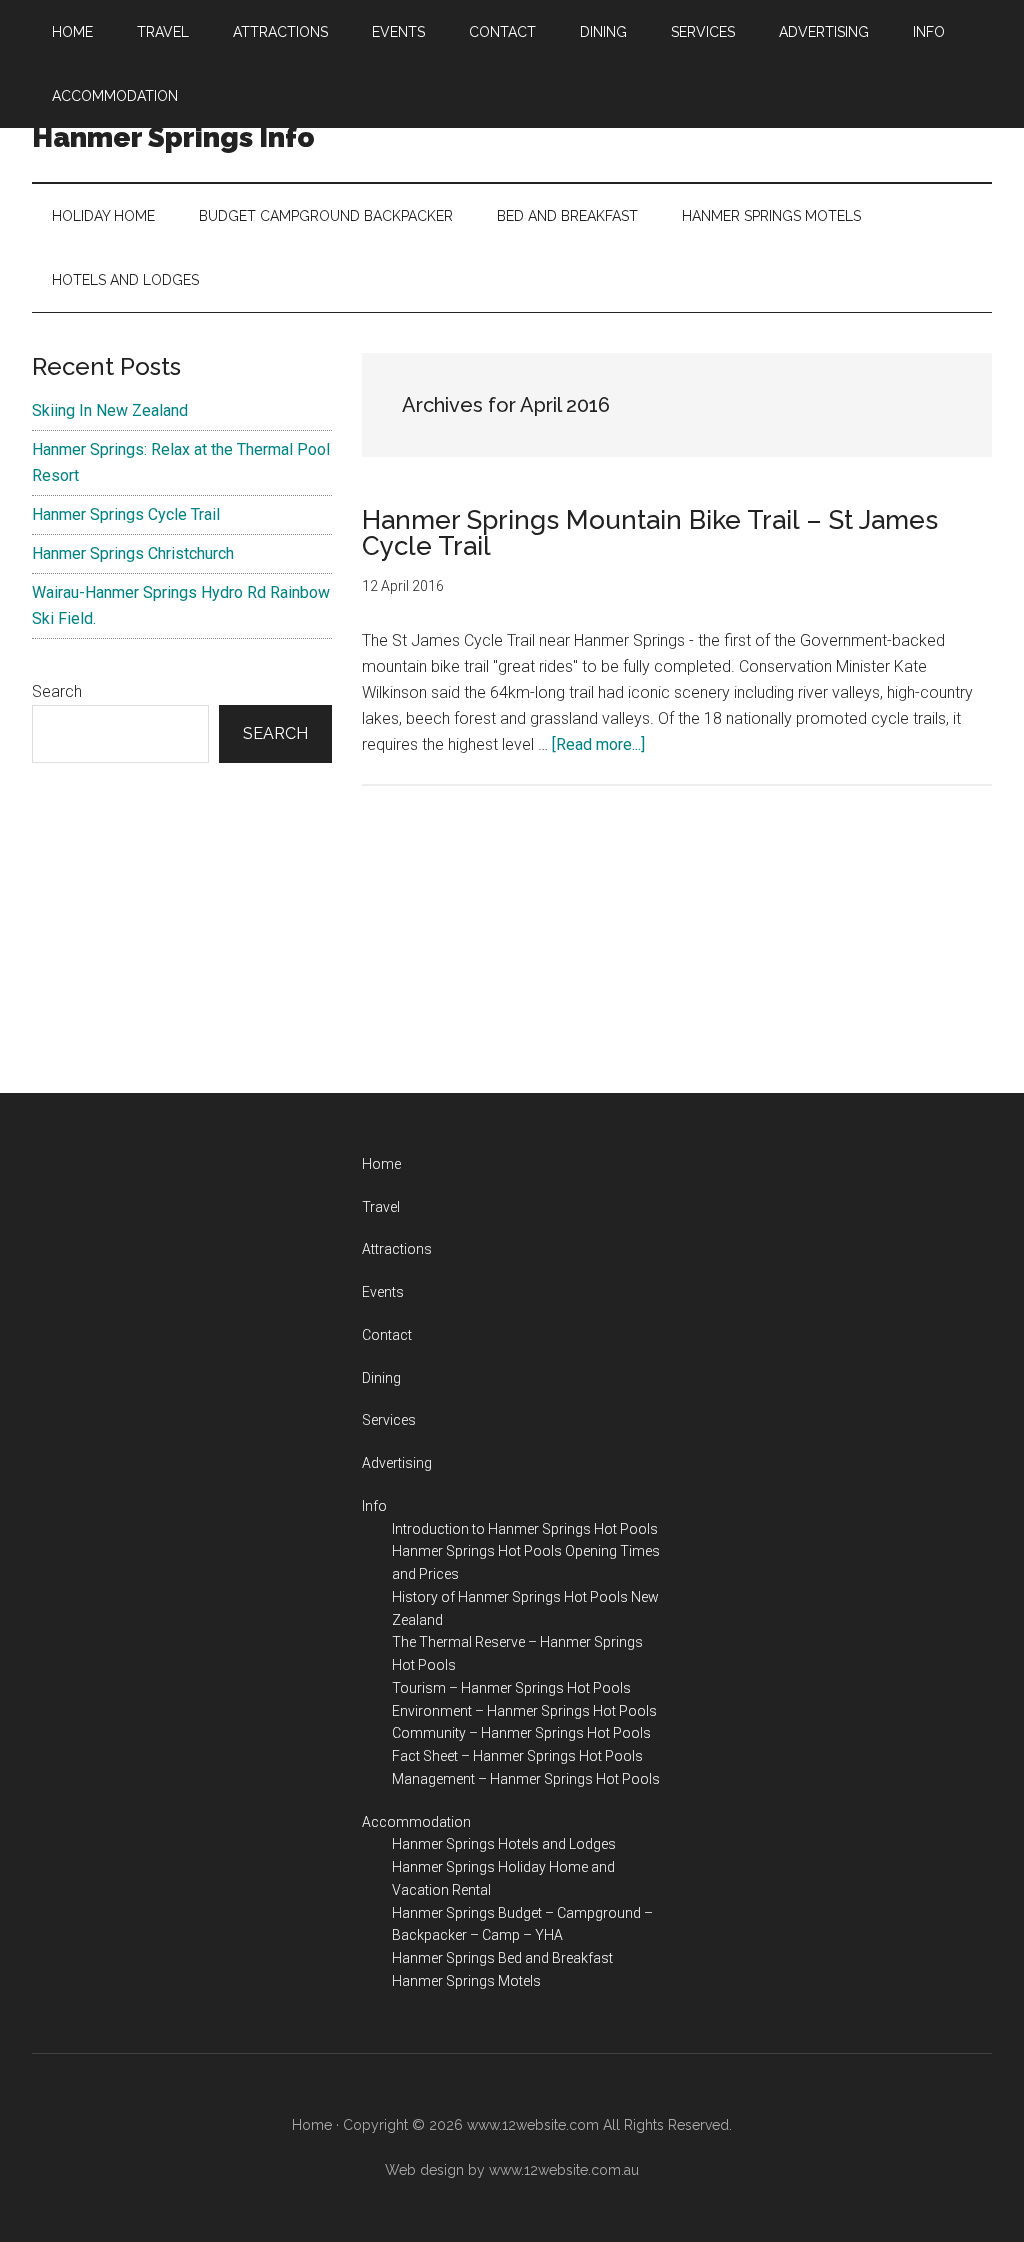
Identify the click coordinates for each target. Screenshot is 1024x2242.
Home (381, 1164)
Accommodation (416, 1822)
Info (374, 1506)
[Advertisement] (182, 928)
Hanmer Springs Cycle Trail (126, 514)
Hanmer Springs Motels (466, 1981)
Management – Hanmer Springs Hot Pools (526, 1779)
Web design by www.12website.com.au (512, 2170)
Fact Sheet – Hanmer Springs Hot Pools (517, 1756)
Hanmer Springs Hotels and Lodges (504, 1844)
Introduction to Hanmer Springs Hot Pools (525, 1529)
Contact (387, 1335)
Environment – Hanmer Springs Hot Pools (524, 1711)
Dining (381, 1378)
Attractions (397, 1249)
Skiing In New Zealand (110, 410)
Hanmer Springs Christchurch (133, 553)
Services (389, 1420)
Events (383, 1292)
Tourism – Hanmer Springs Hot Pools (511, 1688)
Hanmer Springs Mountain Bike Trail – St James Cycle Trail (650, 533)
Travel (381, 1207)
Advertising (397, 1463)
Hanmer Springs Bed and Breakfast (502, 1958)
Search (57, 691)
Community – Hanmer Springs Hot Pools (521, 1733)
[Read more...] (598, 744)
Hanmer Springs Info (173, 137)
